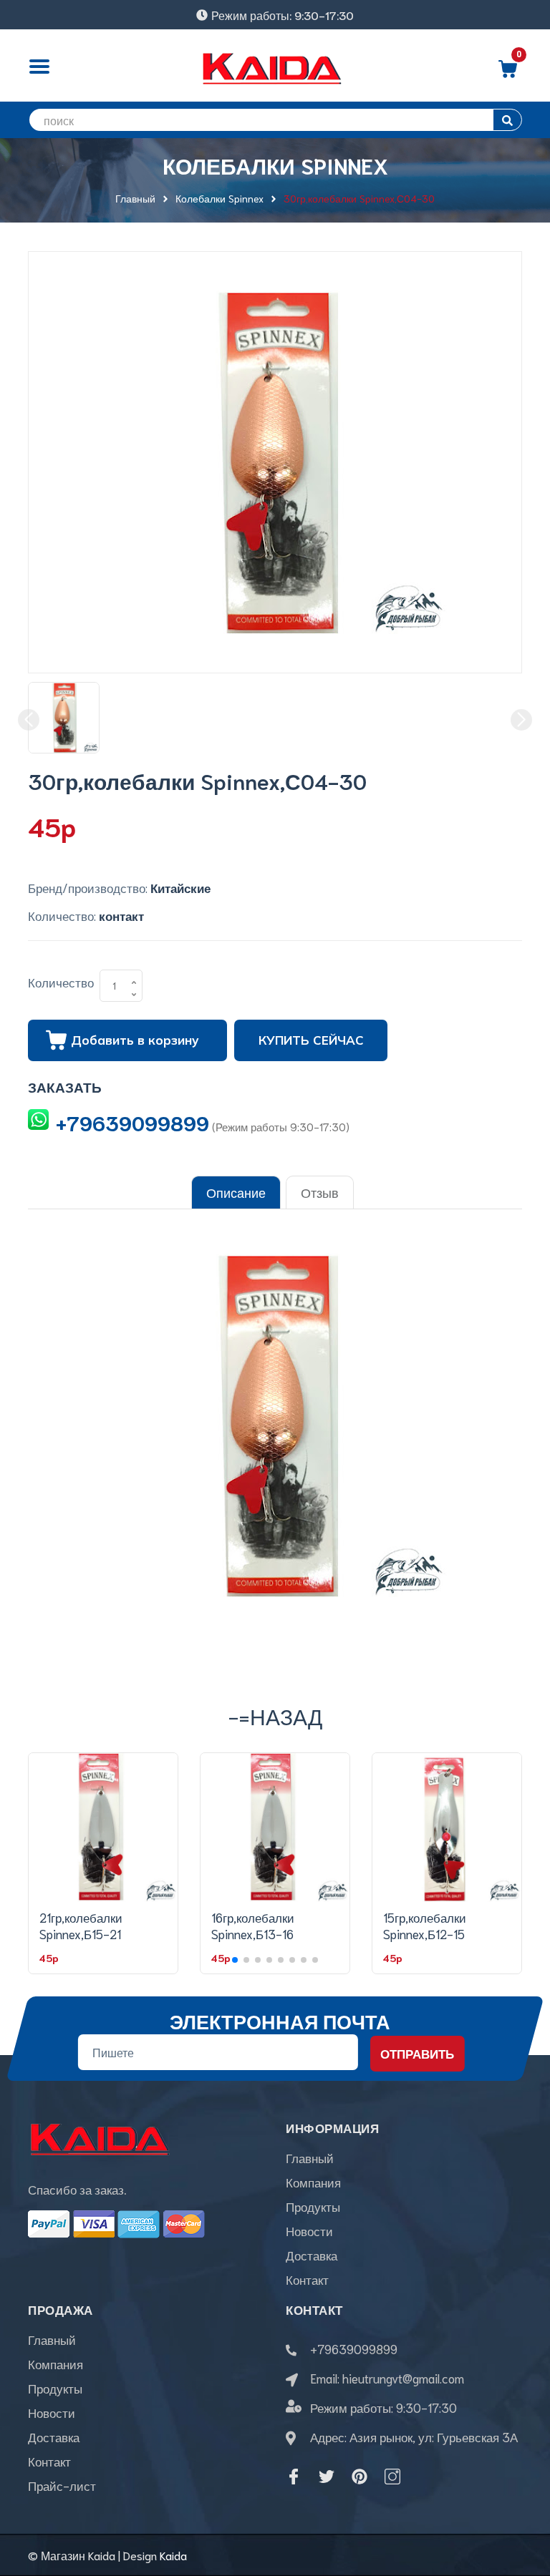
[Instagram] (392, 2477)
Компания (313, 2182)
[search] (507, 120)
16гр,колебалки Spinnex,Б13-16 (253, 1926)
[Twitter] (327, 2477)
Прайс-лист (62, 2485)
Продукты (313, 2206)
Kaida (173, 2555)
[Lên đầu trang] (521, 2501)
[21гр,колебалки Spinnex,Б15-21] (103, 1828)
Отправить (417, 2054)
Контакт (307, 2279)
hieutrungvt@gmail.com (403, 2378)
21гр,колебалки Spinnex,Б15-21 (81, 1926)
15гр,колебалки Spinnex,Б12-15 (425, 1926)
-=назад (275, 1716)
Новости (309, 2230)
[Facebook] (294, 2477)
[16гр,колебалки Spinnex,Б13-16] (275, 1828)
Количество (61, 982)
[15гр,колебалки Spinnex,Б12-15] (447, 1828)
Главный (310, 2157)
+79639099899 (132, 1122)
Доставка (312, 2255)
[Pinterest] (360, 2477)
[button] (235, 1960)
